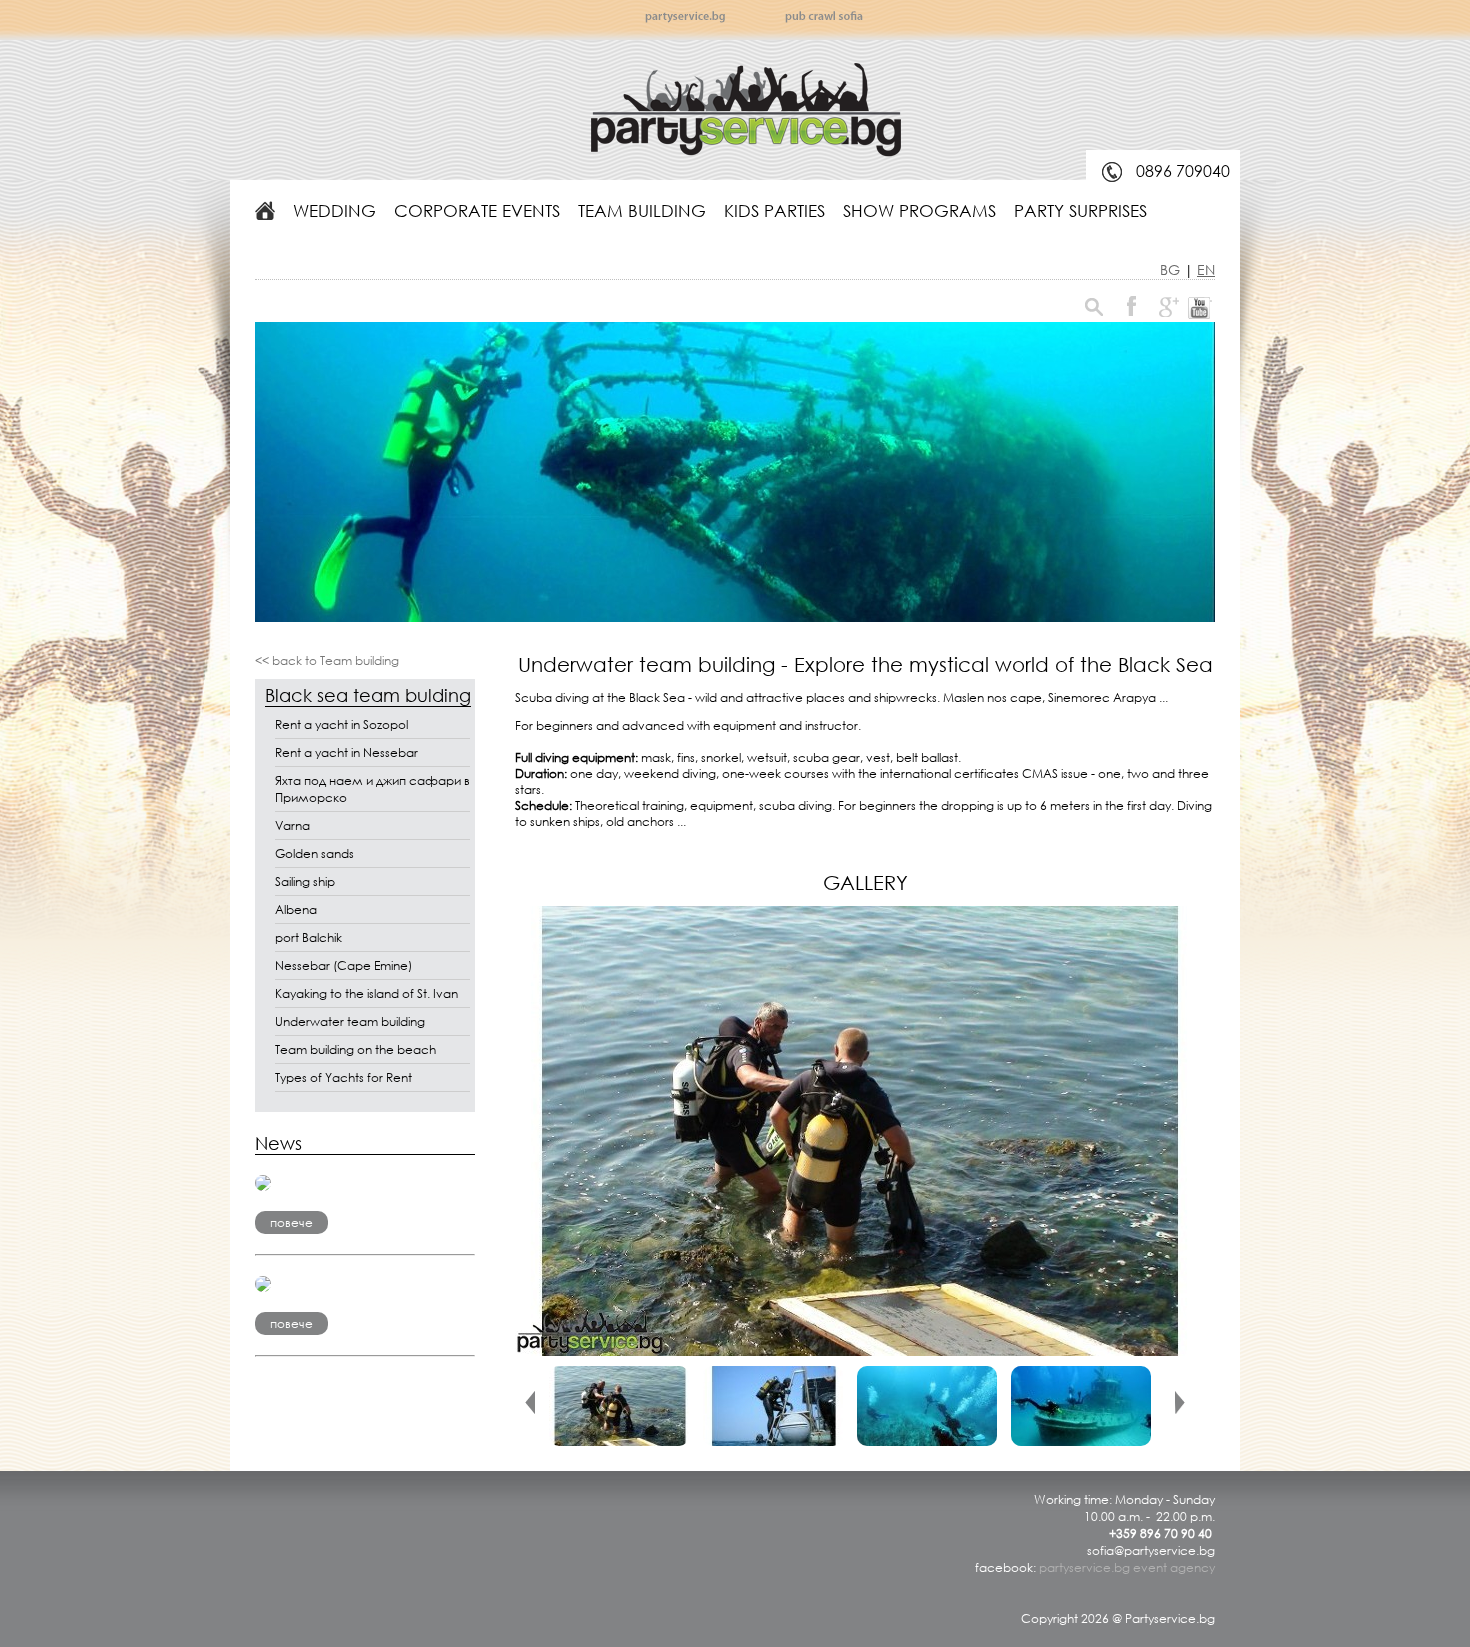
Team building (642, 210)
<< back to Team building (327, 660)
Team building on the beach (355, 1049)
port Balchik (308, 937)
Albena (296, 909)
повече (291, 1222)
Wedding (334, 210)
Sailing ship (305, 881)
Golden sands (314, 853)
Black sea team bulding (368, 695)
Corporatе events (477, 210)
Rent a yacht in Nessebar (346, 752)
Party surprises (1080, 210)
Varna (292, 825)
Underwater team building (350, 1021)
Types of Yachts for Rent (343, 1077)
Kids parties (774, 210)
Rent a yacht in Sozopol (341, 724)
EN (1206, 269)
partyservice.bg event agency (1127, 1567)
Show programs (919, 210)
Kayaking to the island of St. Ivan (366, 993)
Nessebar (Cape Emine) (343, 965)
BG (1172, 269)
